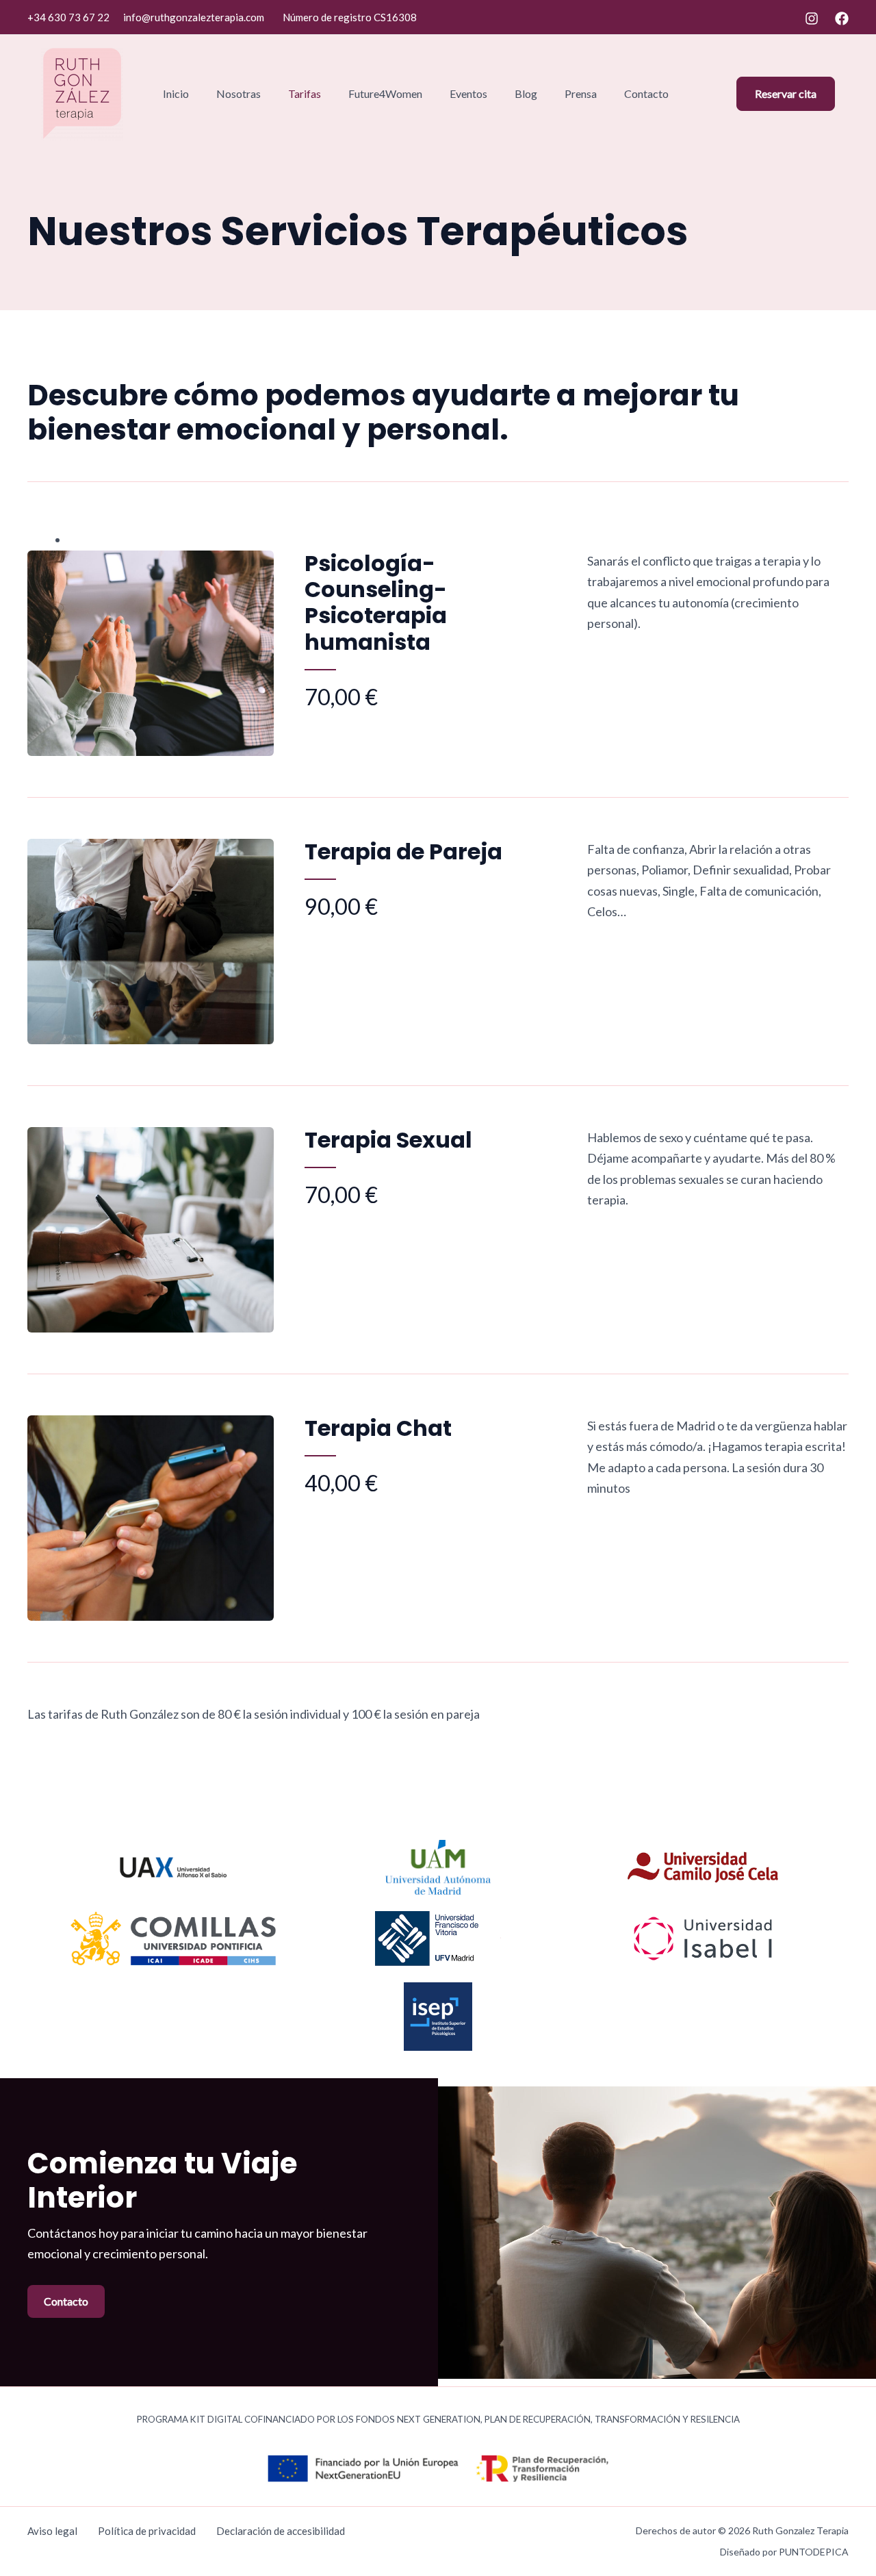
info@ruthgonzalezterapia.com (194, 17)
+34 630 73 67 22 (68, 17)
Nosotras (239, 93)
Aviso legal (52, 2531)
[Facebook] (842, 18)
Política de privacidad (147, 2531)
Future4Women (385, 93)
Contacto (646, 93)
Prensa (581, 93)
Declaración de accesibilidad (281, 2531)
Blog (526, 93)
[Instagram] (812, 18)
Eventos (468, 93)
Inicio (176, 93)
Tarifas (305, 93)
